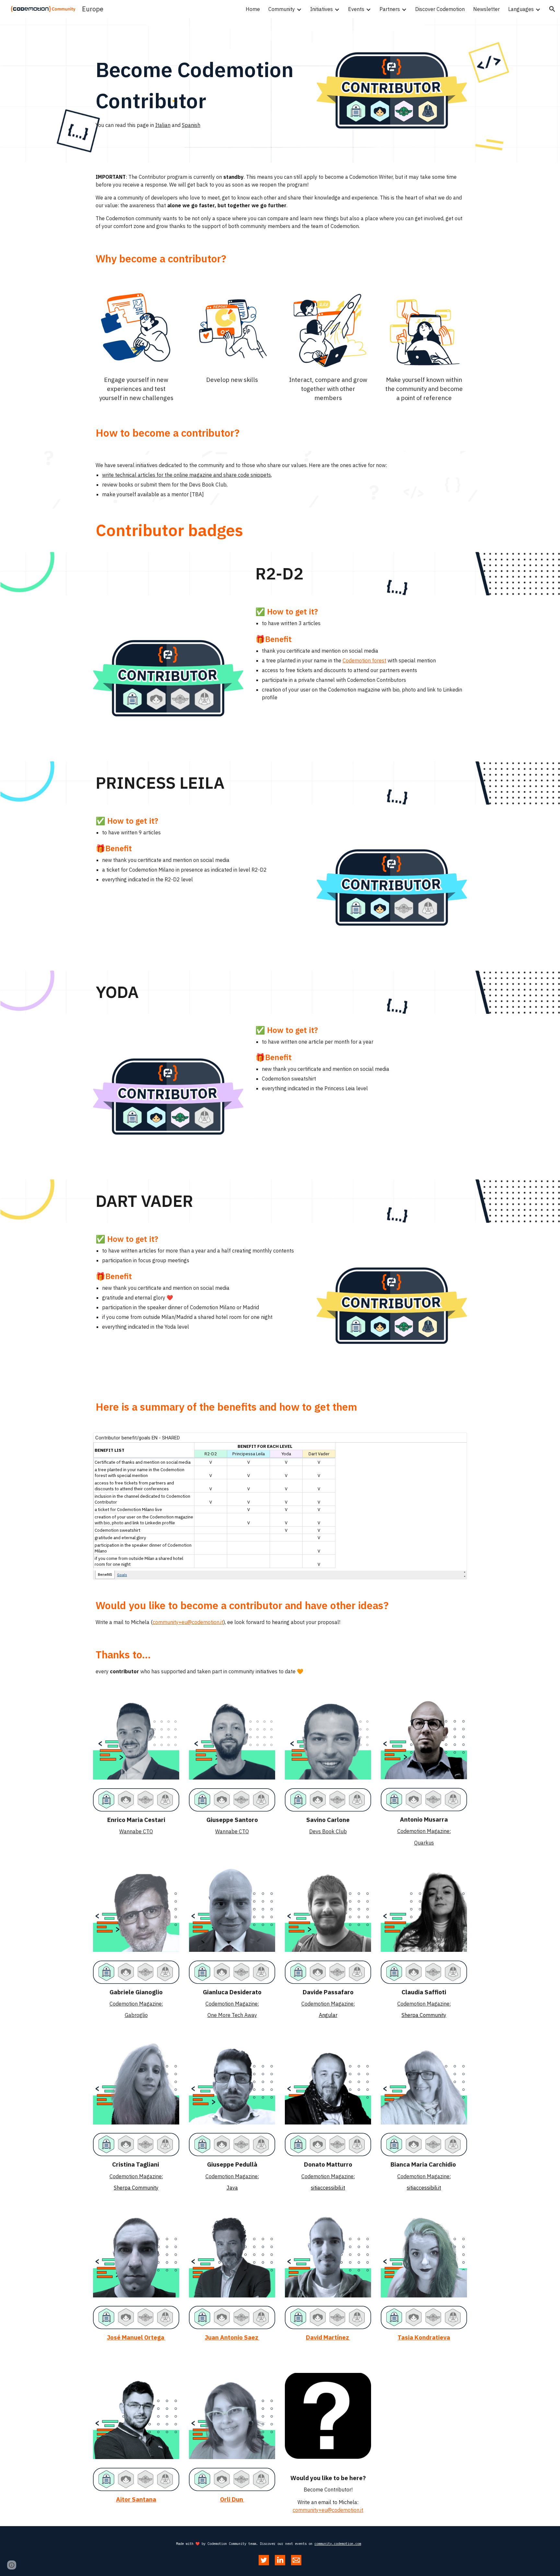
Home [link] (253, 9)
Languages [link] (521, 9)
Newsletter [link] (486, 9)
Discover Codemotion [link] (440, 9)
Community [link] (282, 9)
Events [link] (356, 9)
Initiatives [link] (321, 9)
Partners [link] (390, 9)
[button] (552, 9)
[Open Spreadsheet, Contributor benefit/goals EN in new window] (455, 1441)
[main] (200, 91)
